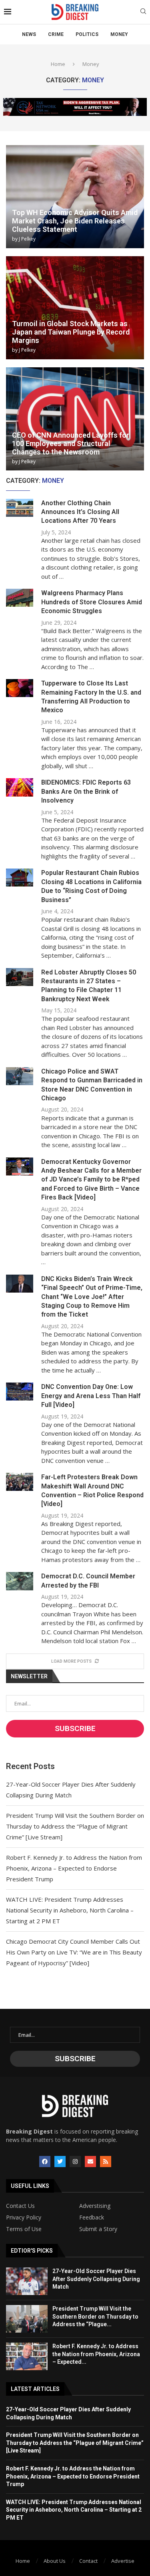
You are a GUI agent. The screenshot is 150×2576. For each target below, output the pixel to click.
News (29, 34)
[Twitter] (60, 2162)
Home (58, 64)
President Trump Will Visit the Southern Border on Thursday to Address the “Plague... (95, 2316)
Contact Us (20, 2206)
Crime (56, 34)
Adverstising (95, 2206)
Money (119, 34)
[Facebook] (45, 2162)
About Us (55, 2561)
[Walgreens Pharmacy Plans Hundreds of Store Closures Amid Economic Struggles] (20, 598)
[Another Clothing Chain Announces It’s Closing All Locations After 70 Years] (20, 508)
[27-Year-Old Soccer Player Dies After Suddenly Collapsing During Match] (27, 2281)
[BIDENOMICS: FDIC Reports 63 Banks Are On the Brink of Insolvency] (20, 787)
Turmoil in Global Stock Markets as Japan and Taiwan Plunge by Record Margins (71, 332)
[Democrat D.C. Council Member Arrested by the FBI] (20, 1581)
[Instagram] (75, 2162)
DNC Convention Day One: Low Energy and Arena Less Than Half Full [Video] (91, 1396)
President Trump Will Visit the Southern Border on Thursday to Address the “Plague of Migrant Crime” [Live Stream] (75, 1826)
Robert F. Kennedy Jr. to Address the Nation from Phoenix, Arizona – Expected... (96, 2354)
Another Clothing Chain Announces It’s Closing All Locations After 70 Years (80, 512)
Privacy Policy (24, 2217)
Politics (87, 34)
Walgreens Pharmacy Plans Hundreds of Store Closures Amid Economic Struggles (92, 602)
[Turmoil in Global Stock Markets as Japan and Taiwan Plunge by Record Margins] (75, 308)
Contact (88, 2561)
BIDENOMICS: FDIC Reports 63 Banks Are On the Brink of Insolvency (86, 791)
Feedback (92, 2217)
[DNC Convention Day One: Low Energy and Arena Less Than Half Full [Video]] (20, 1392)
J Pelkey (27, 239)
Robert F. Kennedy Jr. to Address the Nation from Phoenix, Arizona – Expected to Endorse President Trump (74, 1868)
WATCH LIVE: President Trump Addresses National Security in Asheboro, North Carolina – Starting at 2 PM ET (70, 1910)
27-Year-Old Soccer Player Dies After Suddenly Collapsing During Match (96, 2279)
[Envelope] (90, 2162)
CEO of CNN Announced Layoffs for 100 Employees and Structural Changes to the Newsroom (71, 443)
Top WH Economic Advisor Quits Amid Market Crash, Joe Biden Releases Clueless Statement (75, 221)
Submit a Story (98, 2229)
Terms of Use (24, 2229)
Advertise (123, 2561)
